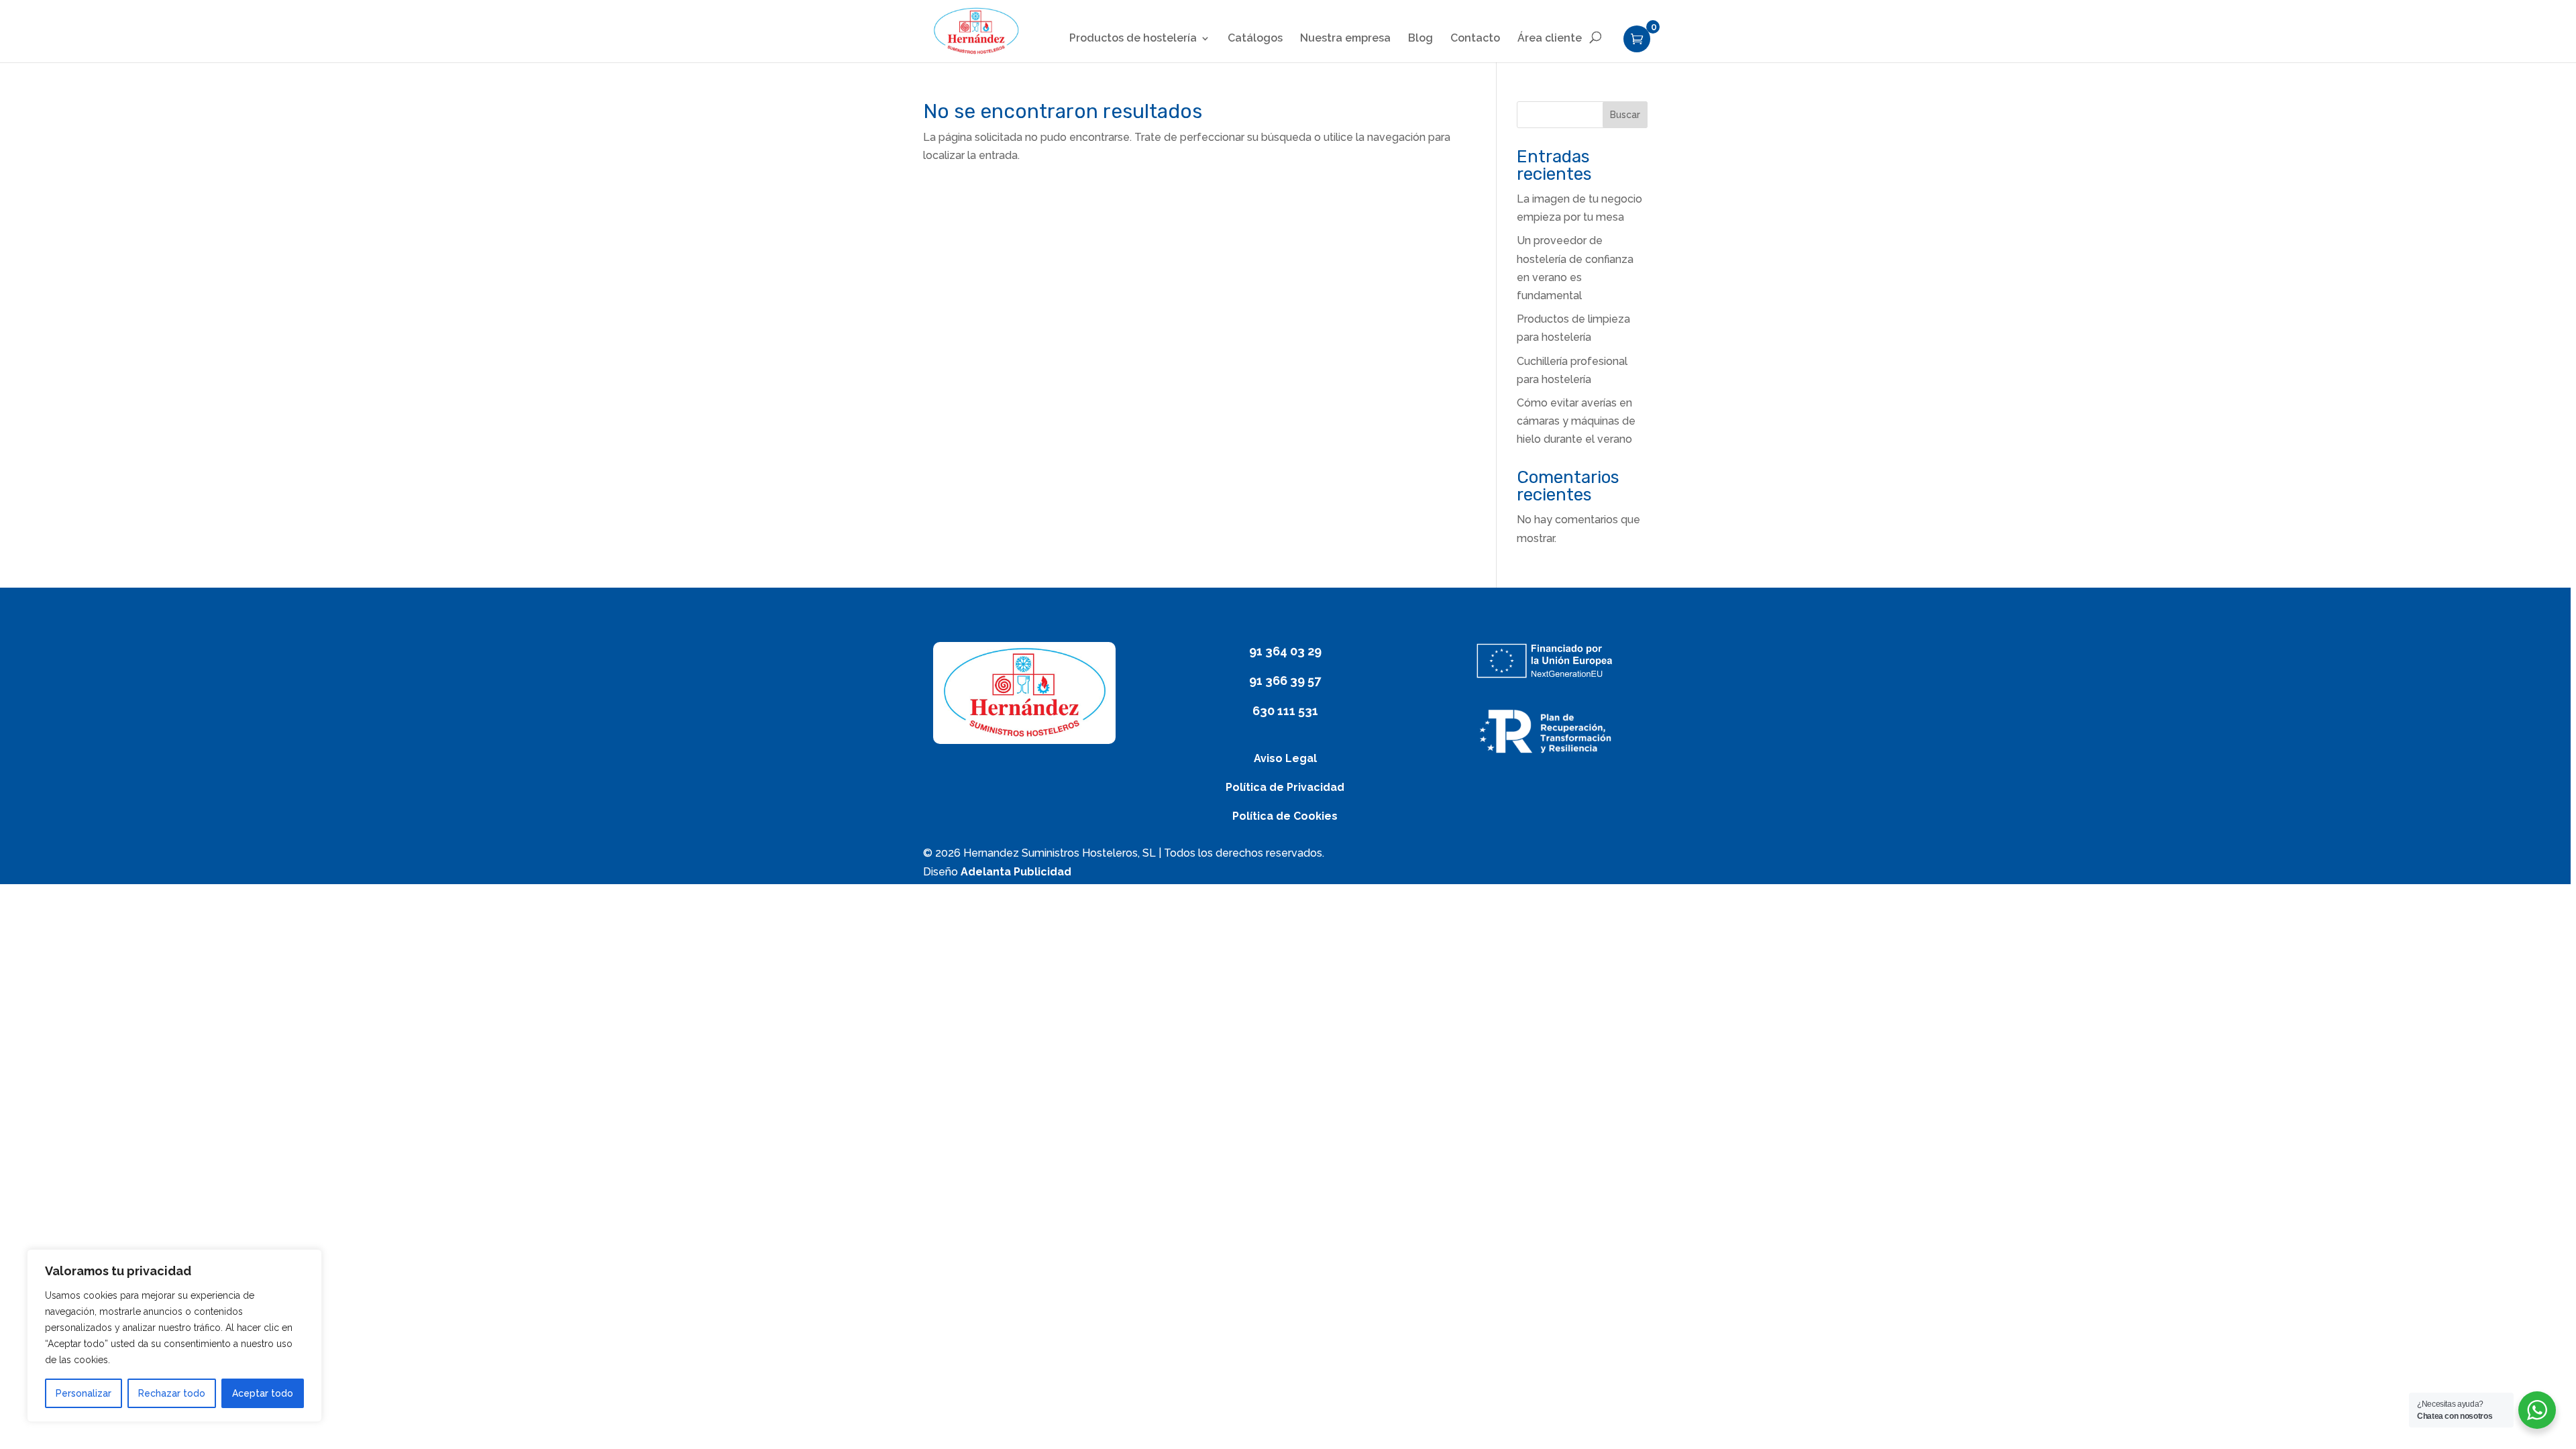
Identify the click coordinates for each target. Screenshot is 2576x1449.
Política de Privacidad (1285, 787)
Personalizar (84, 1393)
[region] (1288, 724)
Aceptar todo (263, 1393)
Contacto (1475, 39)
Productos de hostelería (1133, 39)
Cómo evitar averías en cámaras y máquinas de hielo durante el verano (1576, 421)
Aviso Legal (1285, 758)
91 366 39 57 (1285, 681)
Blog (1420, 39)
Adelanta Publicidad (1016, 872)
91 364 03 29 (1285, 651)
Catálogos (1255, 39)
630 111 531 (1285, 711)
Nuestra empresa (1345, 39)
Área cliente (1550, 39)
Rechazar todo (172, 1393)
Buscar (1625, 115)
